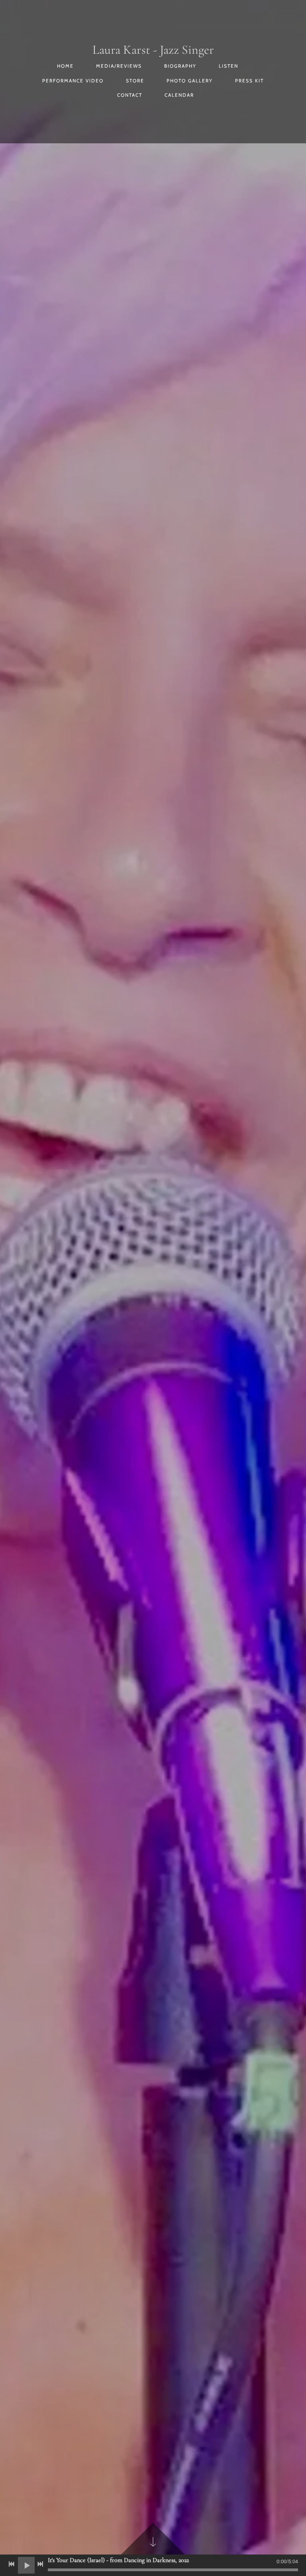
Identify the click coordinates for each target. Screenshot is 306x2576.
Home (65, 66)
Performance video (73, 81)
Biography (180, 66)
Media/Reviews (119, 66)
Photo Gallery (190, 81)
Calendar (179, 95)
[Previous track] (12, 2564)
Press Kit (249, 81)
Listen (229, 66)
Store (135, 81)
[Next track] (40, 2564)
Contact (130, 95)
